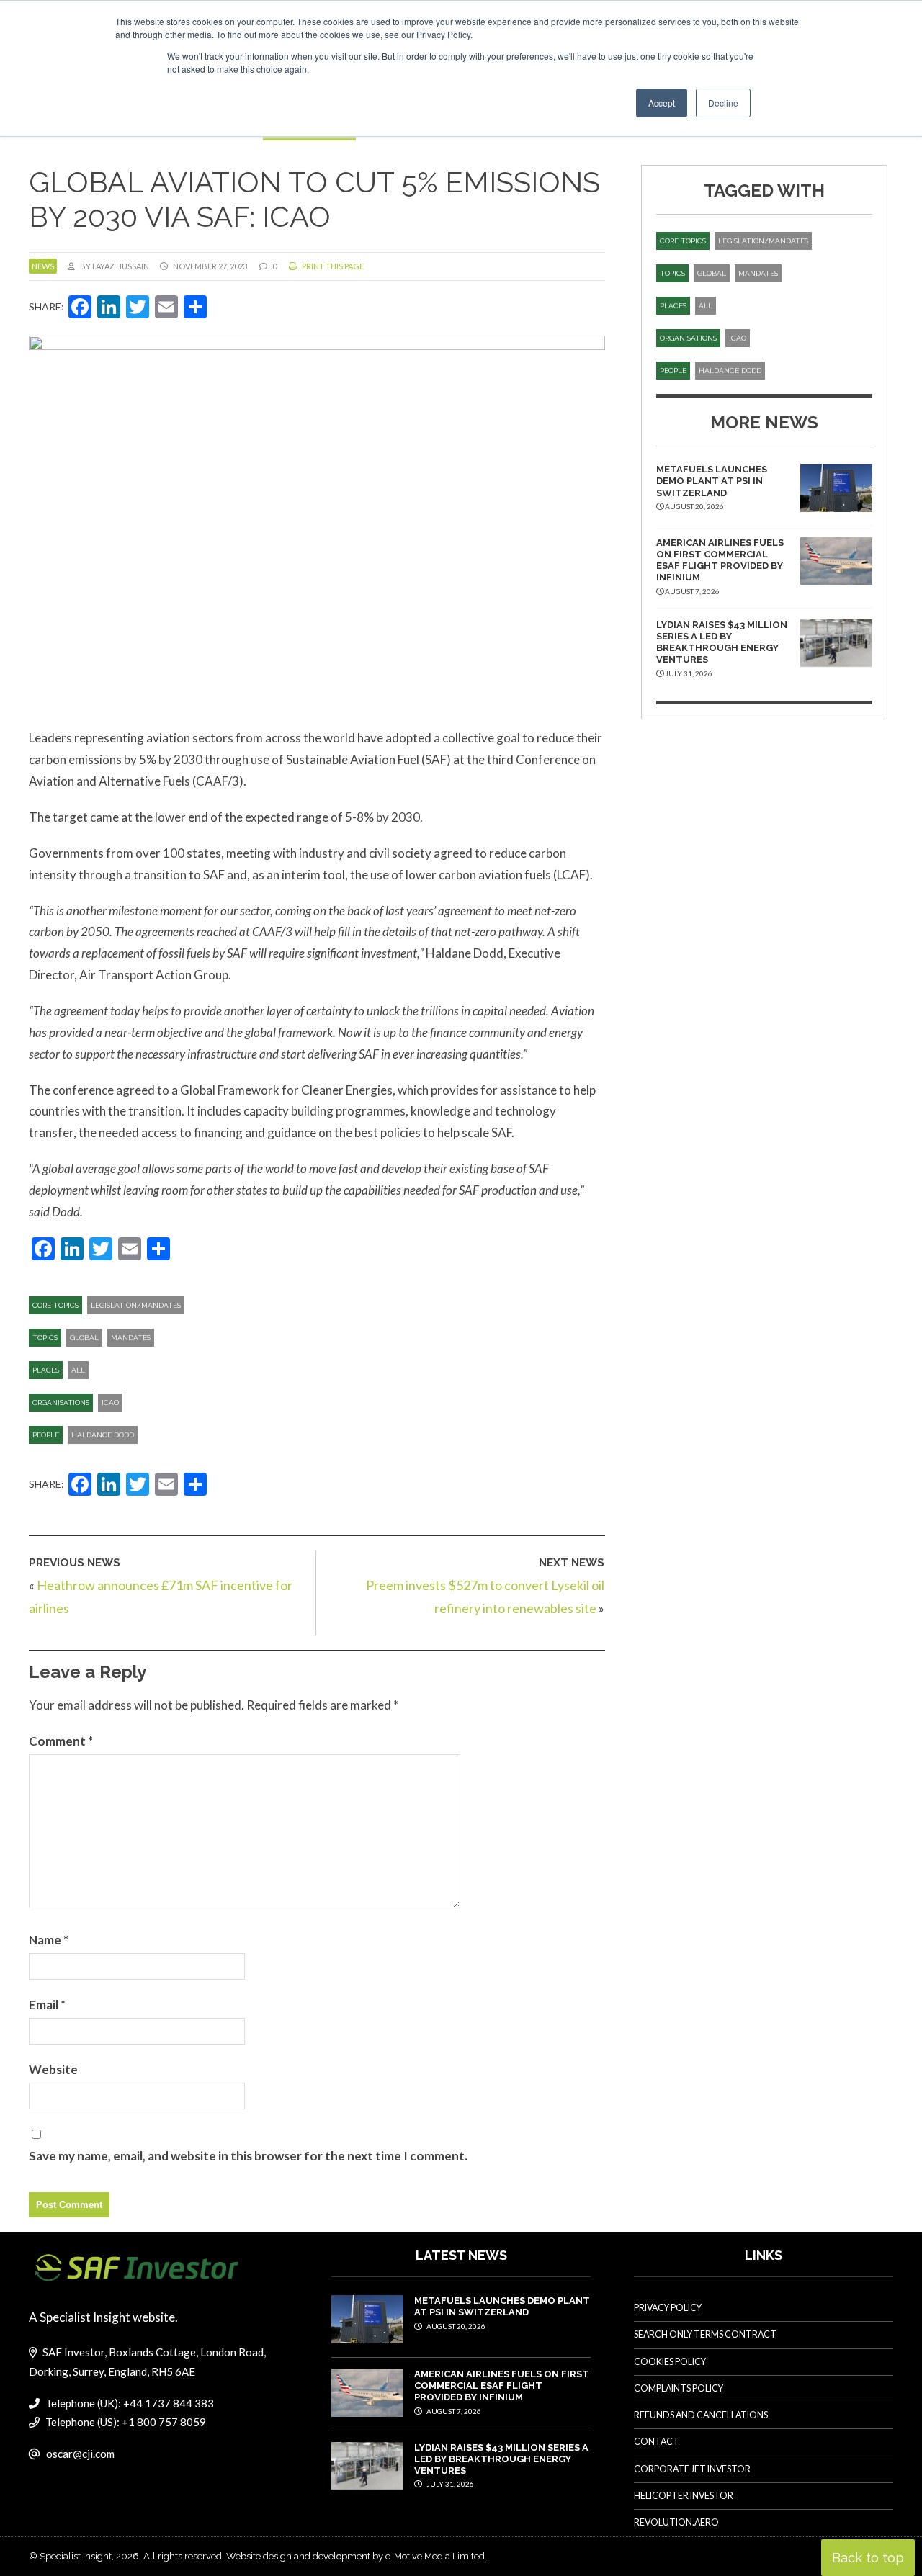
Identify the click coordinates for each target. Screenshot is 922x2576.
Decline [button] (723, 103)
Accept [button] (662, 103)
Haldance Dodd (103, 1435)
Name (49, 1940)
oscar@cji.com (80, 2454)
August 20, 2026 (455, 2326)
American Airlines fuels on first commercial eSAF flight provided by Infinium (720, 560)
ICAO (110, 1403)
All (78, 1370)
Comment (61, 1741)
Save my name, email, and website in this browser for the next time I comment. (248, 2156)
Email (47, 2005)
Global (84, 1338)
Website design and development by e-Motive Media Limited (355, 2556)
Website (53, 2069)
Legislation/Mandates (136, 1305)
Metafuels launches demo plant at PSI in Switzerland (712, 481)
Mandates (131, 1338)
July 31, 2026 (449, 2484)
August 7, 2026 (453, 2411)
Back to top (868, 2558)
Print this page (332, 266)
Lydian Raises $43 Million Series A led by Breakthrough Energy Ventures (722, 642)
